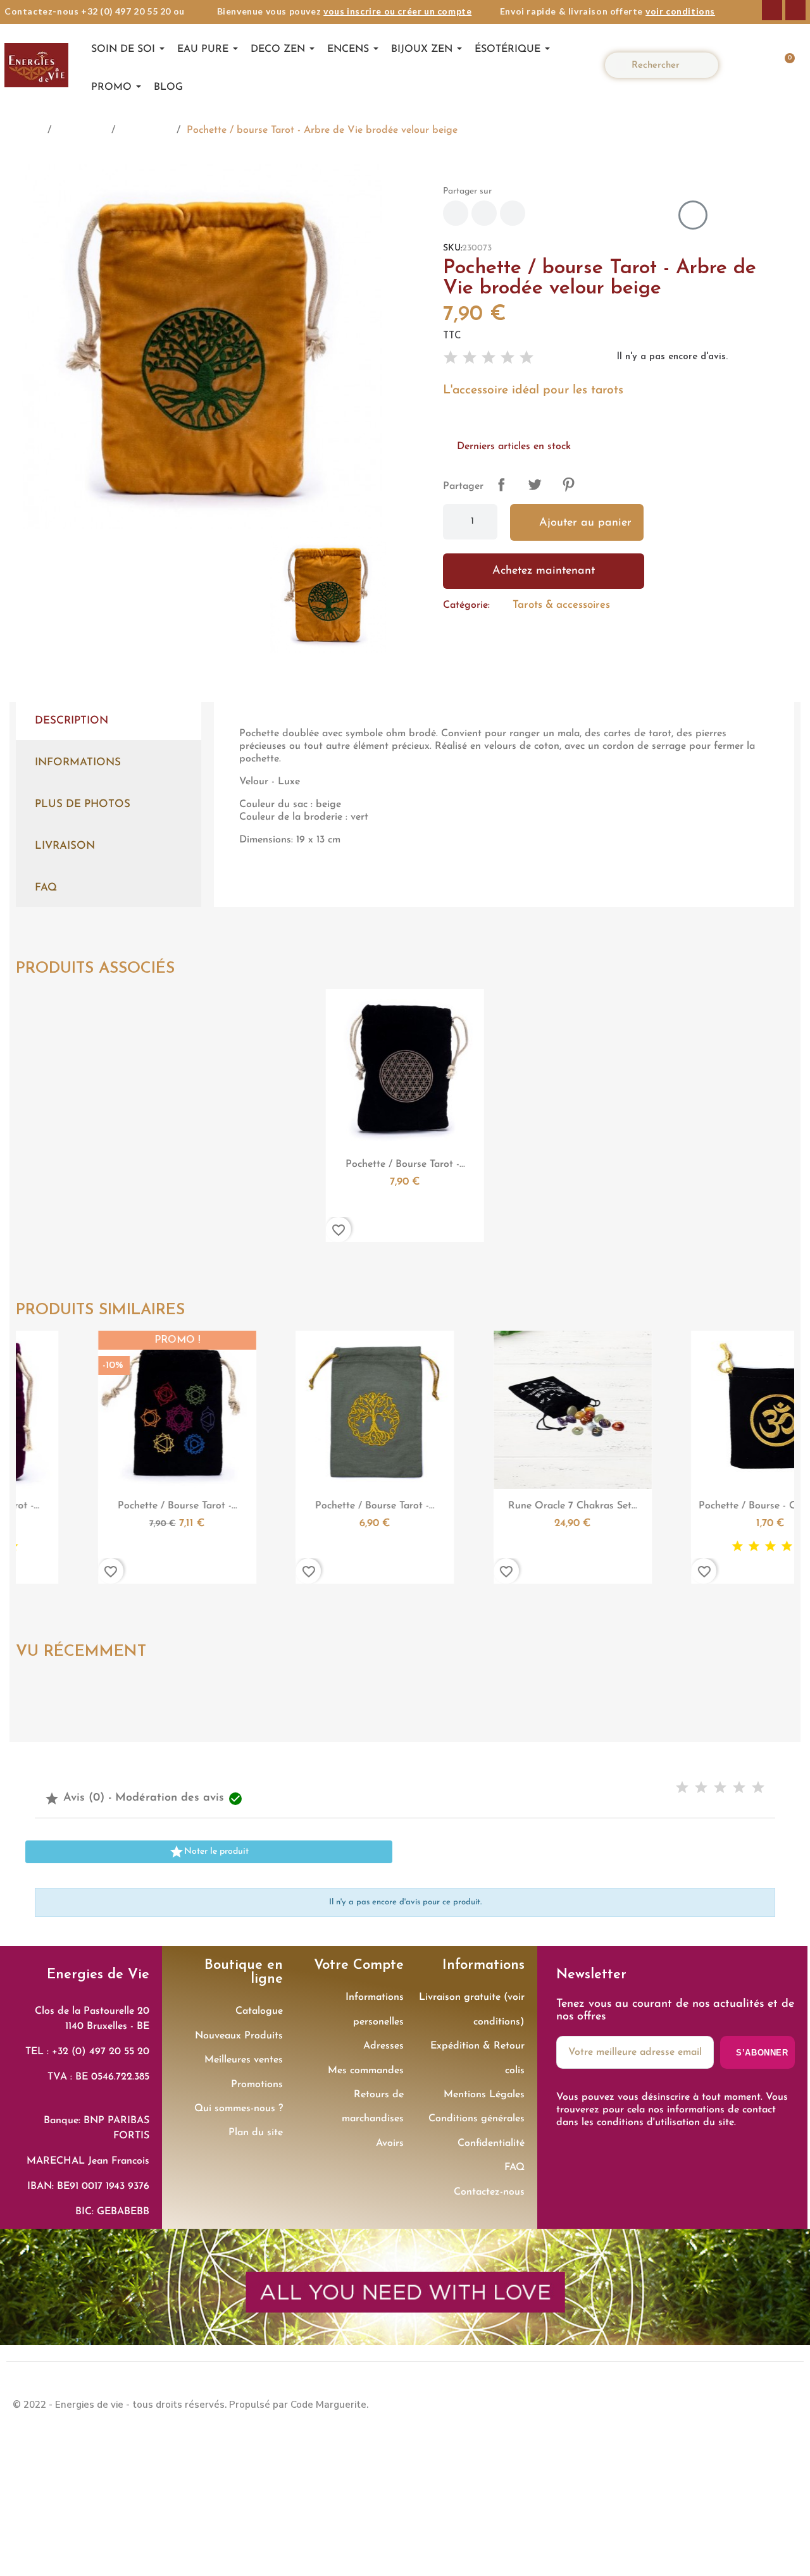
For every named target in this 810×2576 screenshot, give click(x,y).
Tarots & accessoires (561, 605)
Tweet (535, 484)
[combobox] (667, 65)
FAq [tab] (46, 888)
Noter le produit (209, 1852)
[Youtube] (785, 2403)
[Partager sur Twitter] (484, 213)
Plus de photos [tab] (83, 804)
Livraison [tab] (65, 846)
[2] (470, 358)
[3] (489, 358)
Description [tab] (72, 721)
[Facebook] (772, 10)
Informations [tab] (78, 762)
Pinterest (568, 484)
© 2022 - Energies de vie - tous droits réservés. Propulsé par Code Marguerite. (190, 2405)
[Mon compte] (745, 65)
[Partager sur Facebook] (456, 213)
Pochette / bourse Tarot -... (405, 1164)
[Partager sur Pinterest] (513, 213)
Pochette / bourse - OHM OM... (603, 1506)
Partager (501, 484)
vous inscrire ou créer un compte (397, 11)
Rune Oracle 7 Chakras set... (405, 1506)
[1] (451, 358)
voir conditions (680, 11)
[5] (526, 358)
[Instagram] (795, 10)
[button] (782, 65)
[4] (508, 358)
